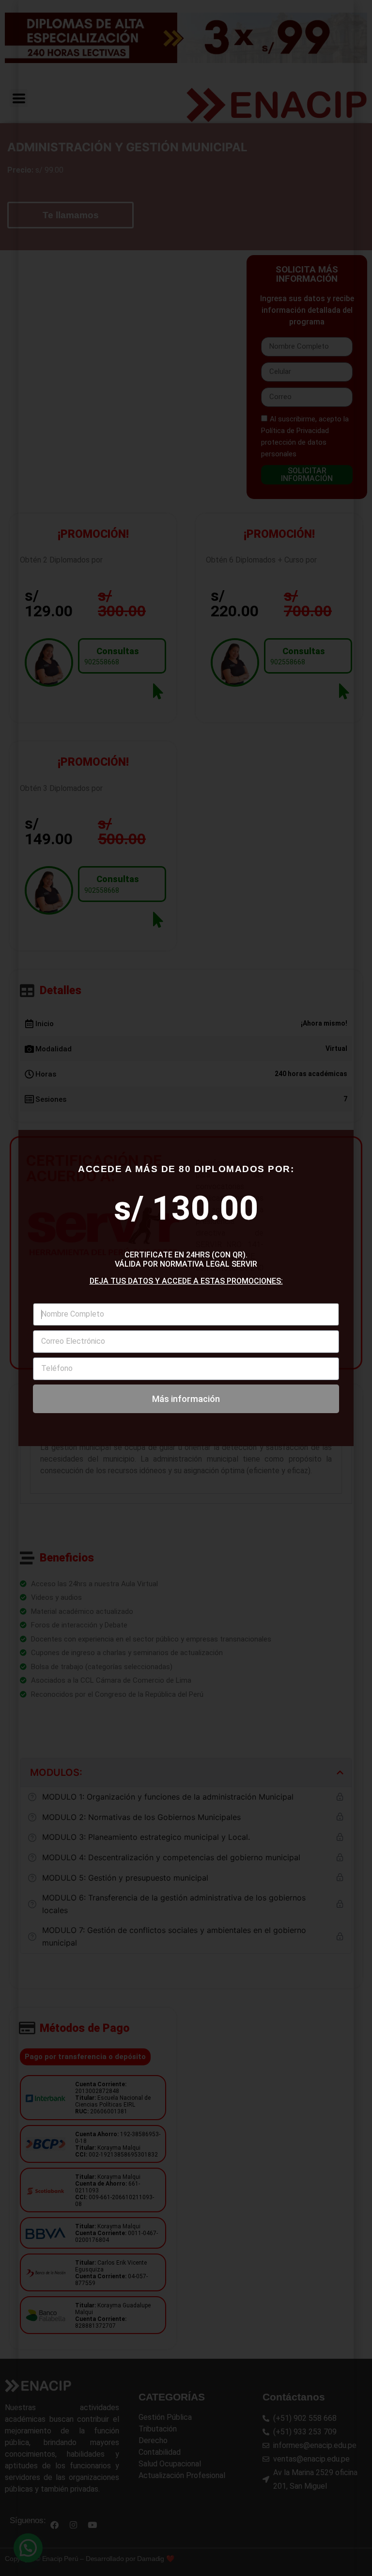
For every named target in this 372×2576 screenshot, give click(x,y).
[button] (333, 462)
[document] (186, 1288)
